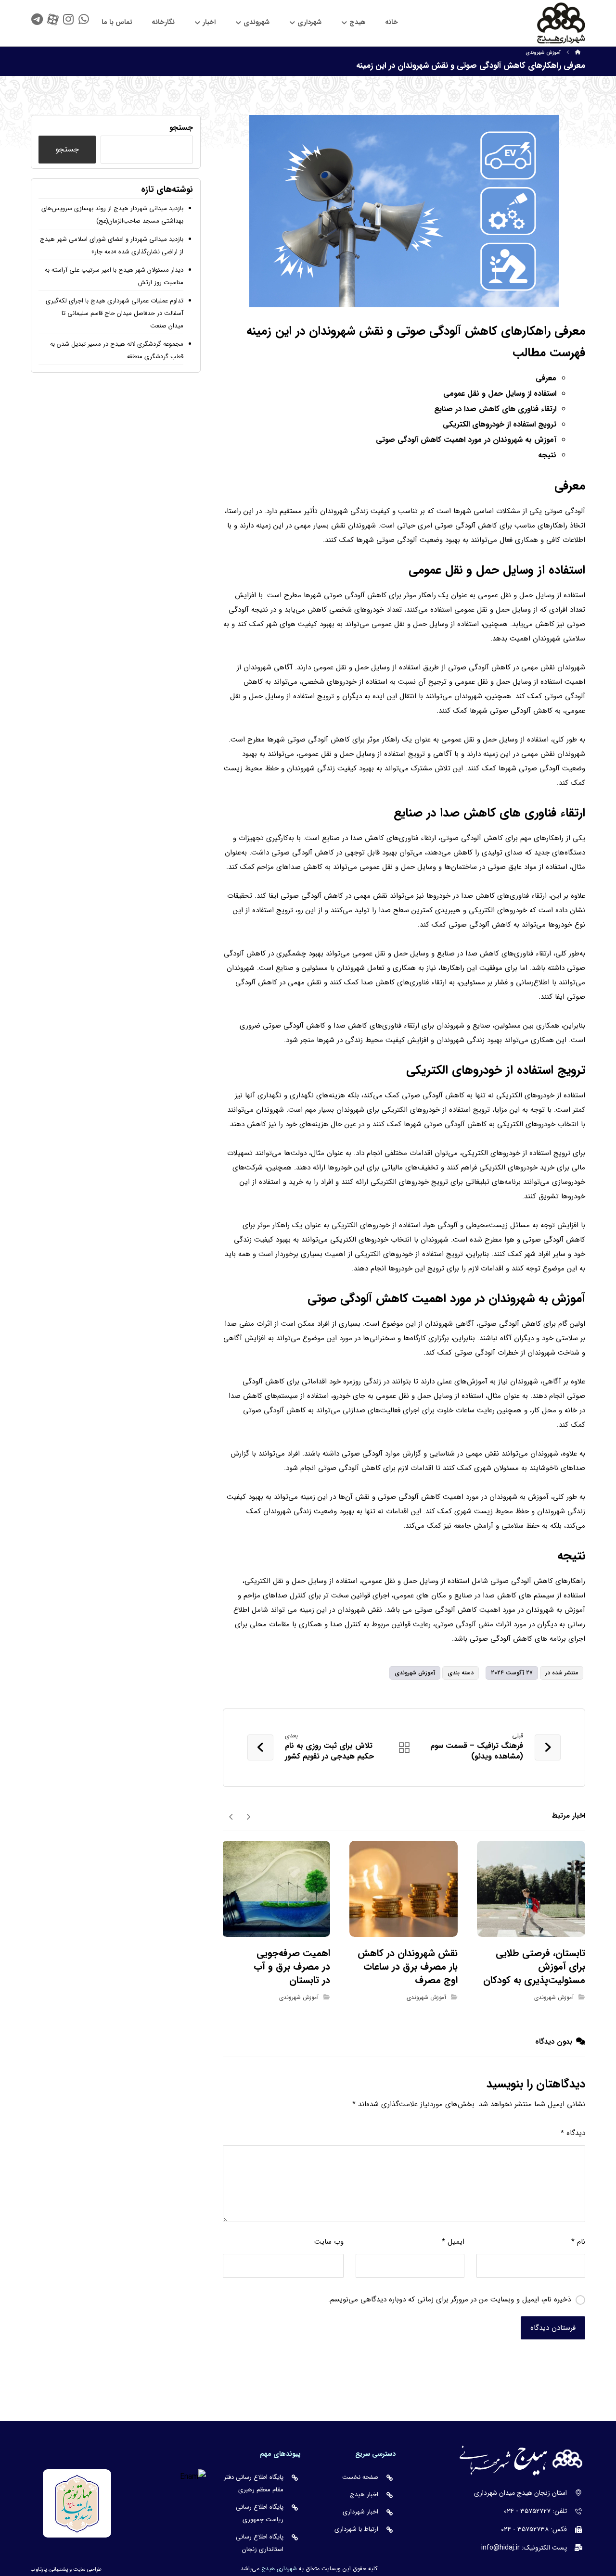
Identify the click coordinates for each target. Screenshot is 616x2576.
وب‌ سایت (329, 2242)
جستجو (181, 128)
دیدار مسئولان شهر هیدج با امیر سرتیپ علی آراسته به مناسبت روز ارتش (114, 276)
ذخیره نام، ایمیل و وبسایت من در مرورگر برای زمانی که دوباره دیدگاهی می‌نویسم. (449, 2300)
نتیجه (547, 455)
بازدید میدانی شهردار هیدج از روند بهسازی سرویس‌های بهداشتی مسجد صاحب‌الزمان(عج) (112, 215)
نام (578, 2242)
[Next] (231, 1816)
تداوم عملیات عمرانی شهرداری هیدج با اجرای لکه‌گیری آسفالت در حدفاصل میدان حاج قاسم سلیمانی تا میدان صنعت (115, 313)
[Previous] (248, 1816)
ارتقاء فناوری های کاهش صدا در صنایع (495, 409)
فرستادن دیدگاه (553, 2328)
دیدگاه (573, 2133)
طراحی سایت (87, 2570)
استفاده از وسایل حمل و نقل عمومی (500, 394)
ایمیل (453, 2242)
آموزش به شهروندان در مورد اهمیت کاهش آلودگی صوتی (466, 440)
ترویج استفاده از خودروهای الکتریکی (500, 424)
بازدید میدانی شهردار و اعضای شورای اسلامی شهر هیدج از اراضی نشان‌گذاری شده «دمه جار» (112, 245)
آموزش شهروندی (415, 1673)
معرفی (546, 378)
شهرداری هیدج (279, 2569)
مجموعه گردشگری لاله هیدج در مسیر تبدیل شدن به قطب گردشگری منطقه (117, 350)
